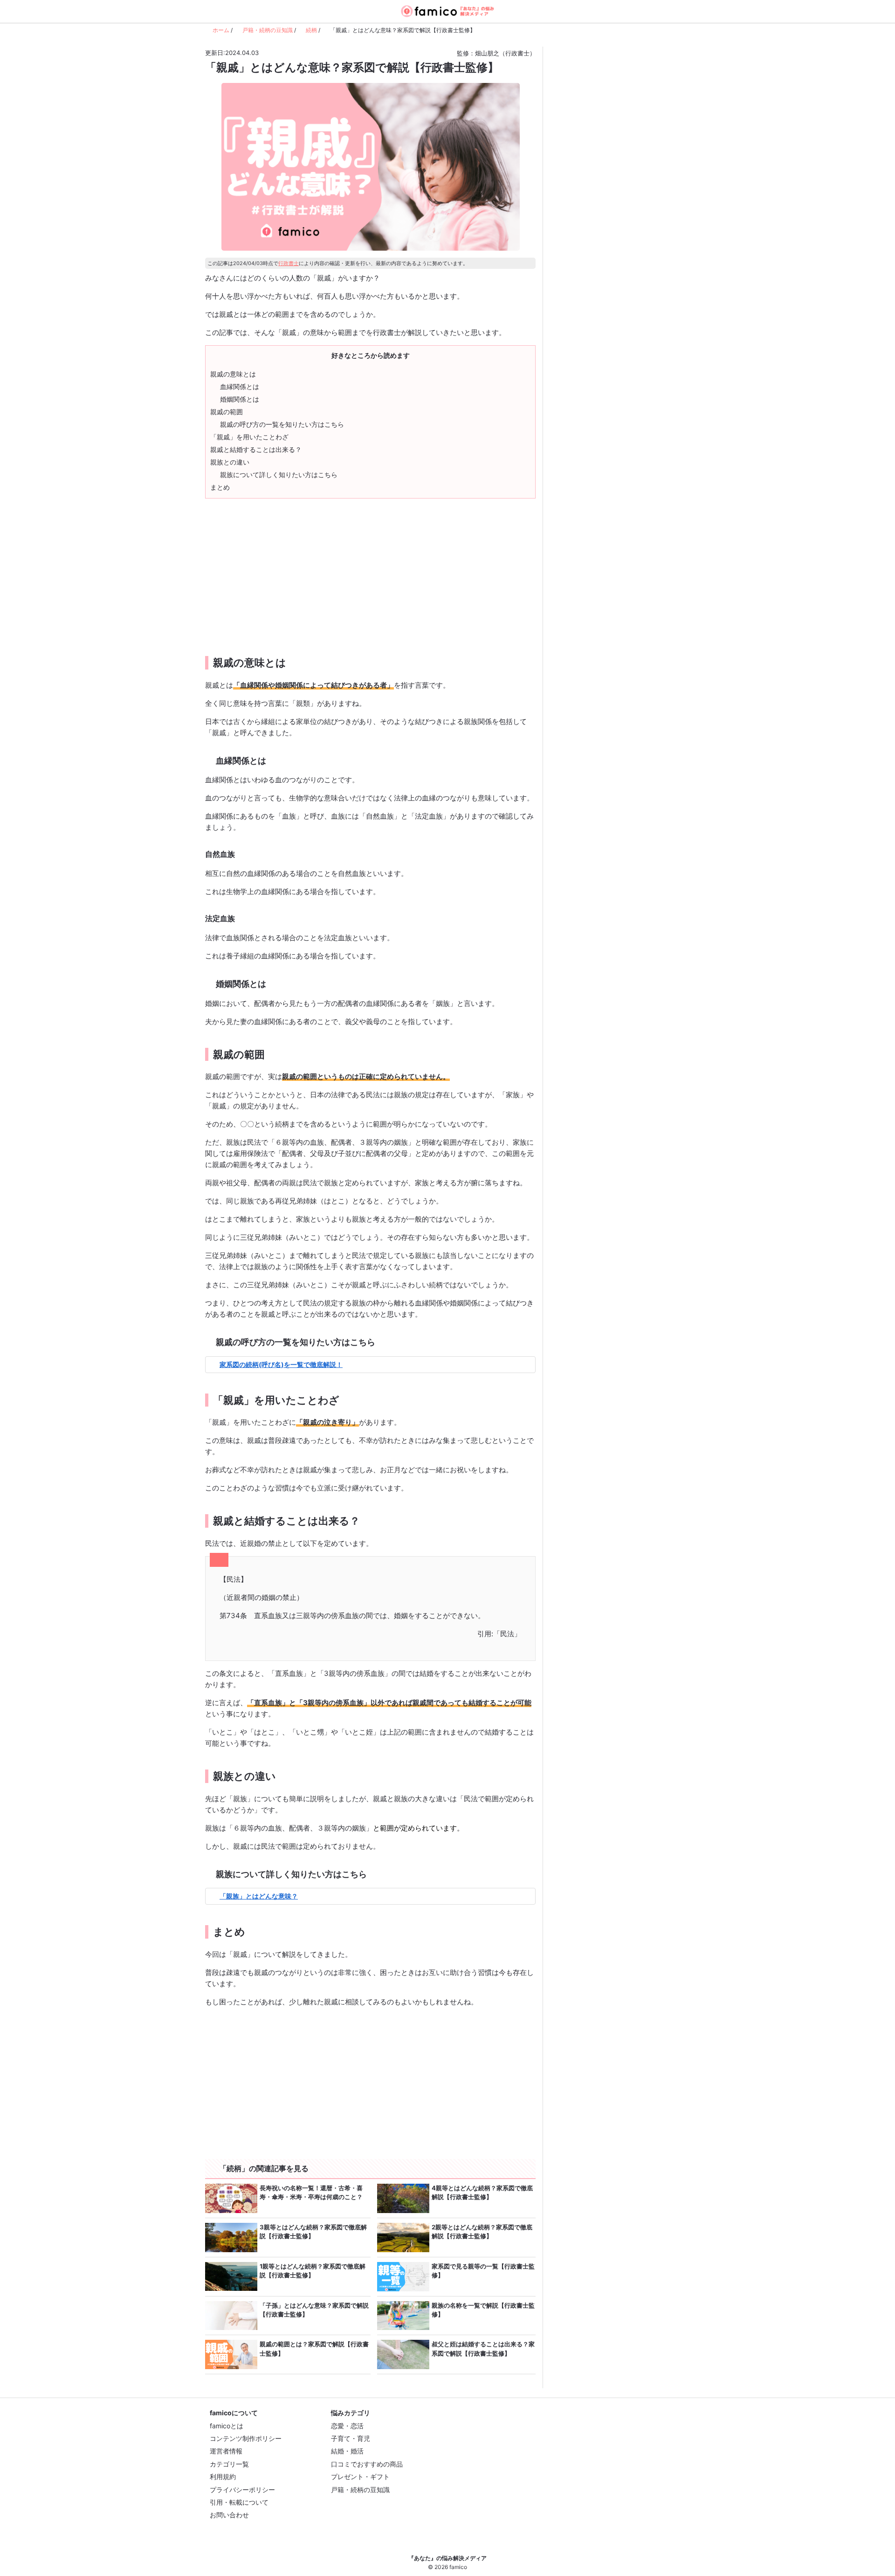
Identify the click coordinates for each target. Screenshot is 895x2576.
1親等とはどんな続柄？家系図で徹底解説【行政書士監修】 (313, 2271)
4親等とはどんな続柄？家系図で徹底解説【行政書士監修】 (482, 2193)
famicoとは (227, 2426)
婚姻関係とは (240, 399)
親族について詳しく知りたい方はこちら (279, 475)
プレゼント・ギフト (360, 2477)
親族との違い (230, 462)
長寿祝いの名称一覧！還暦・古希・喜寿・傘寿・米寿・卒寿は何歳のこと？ (311, 2193)
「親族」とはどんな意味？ (259, 1896)
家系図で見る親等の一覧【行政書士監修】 (483, 2271)
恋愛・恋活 (347, 2426)
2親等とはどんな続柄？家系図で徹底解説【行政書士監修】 (482, 2232)
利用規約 (223, 2477)
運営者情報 (226, 2451)
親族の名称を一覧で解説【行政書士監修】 (483, 2310)
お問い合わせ (229, 2515)
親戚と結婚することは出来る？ (256, 449)
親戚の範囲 (227, 412)
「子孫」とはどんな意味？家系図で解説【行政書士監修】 (314, 2310)
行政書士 (289, 263)
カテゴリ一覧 (229, 2464)
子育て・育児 (351, 2438)
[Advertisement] (287, 570)
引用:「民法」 (499, 1634)
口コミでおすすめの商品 (367, 2464)
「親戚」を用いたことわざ (249, 437)
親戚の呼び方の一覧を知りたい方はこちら (282, 424)
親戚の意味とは (233, 374)
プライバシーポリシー (242, 2490)
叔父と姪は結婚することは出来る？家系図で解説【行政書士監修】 (483, 2349)
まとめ (220, 487)
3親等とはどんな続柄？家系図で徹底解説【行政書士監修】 (313, 2232)
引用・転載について (239, 2502)
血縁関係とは (240, 386)
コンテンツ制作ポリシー (246, 2438)
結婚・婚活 (347, 2451)
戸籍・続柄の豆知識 (360, 2490)
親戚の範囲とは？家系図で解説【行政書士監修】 (314, 2349)
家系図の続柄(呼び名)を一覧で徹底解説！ (281, 1364)
